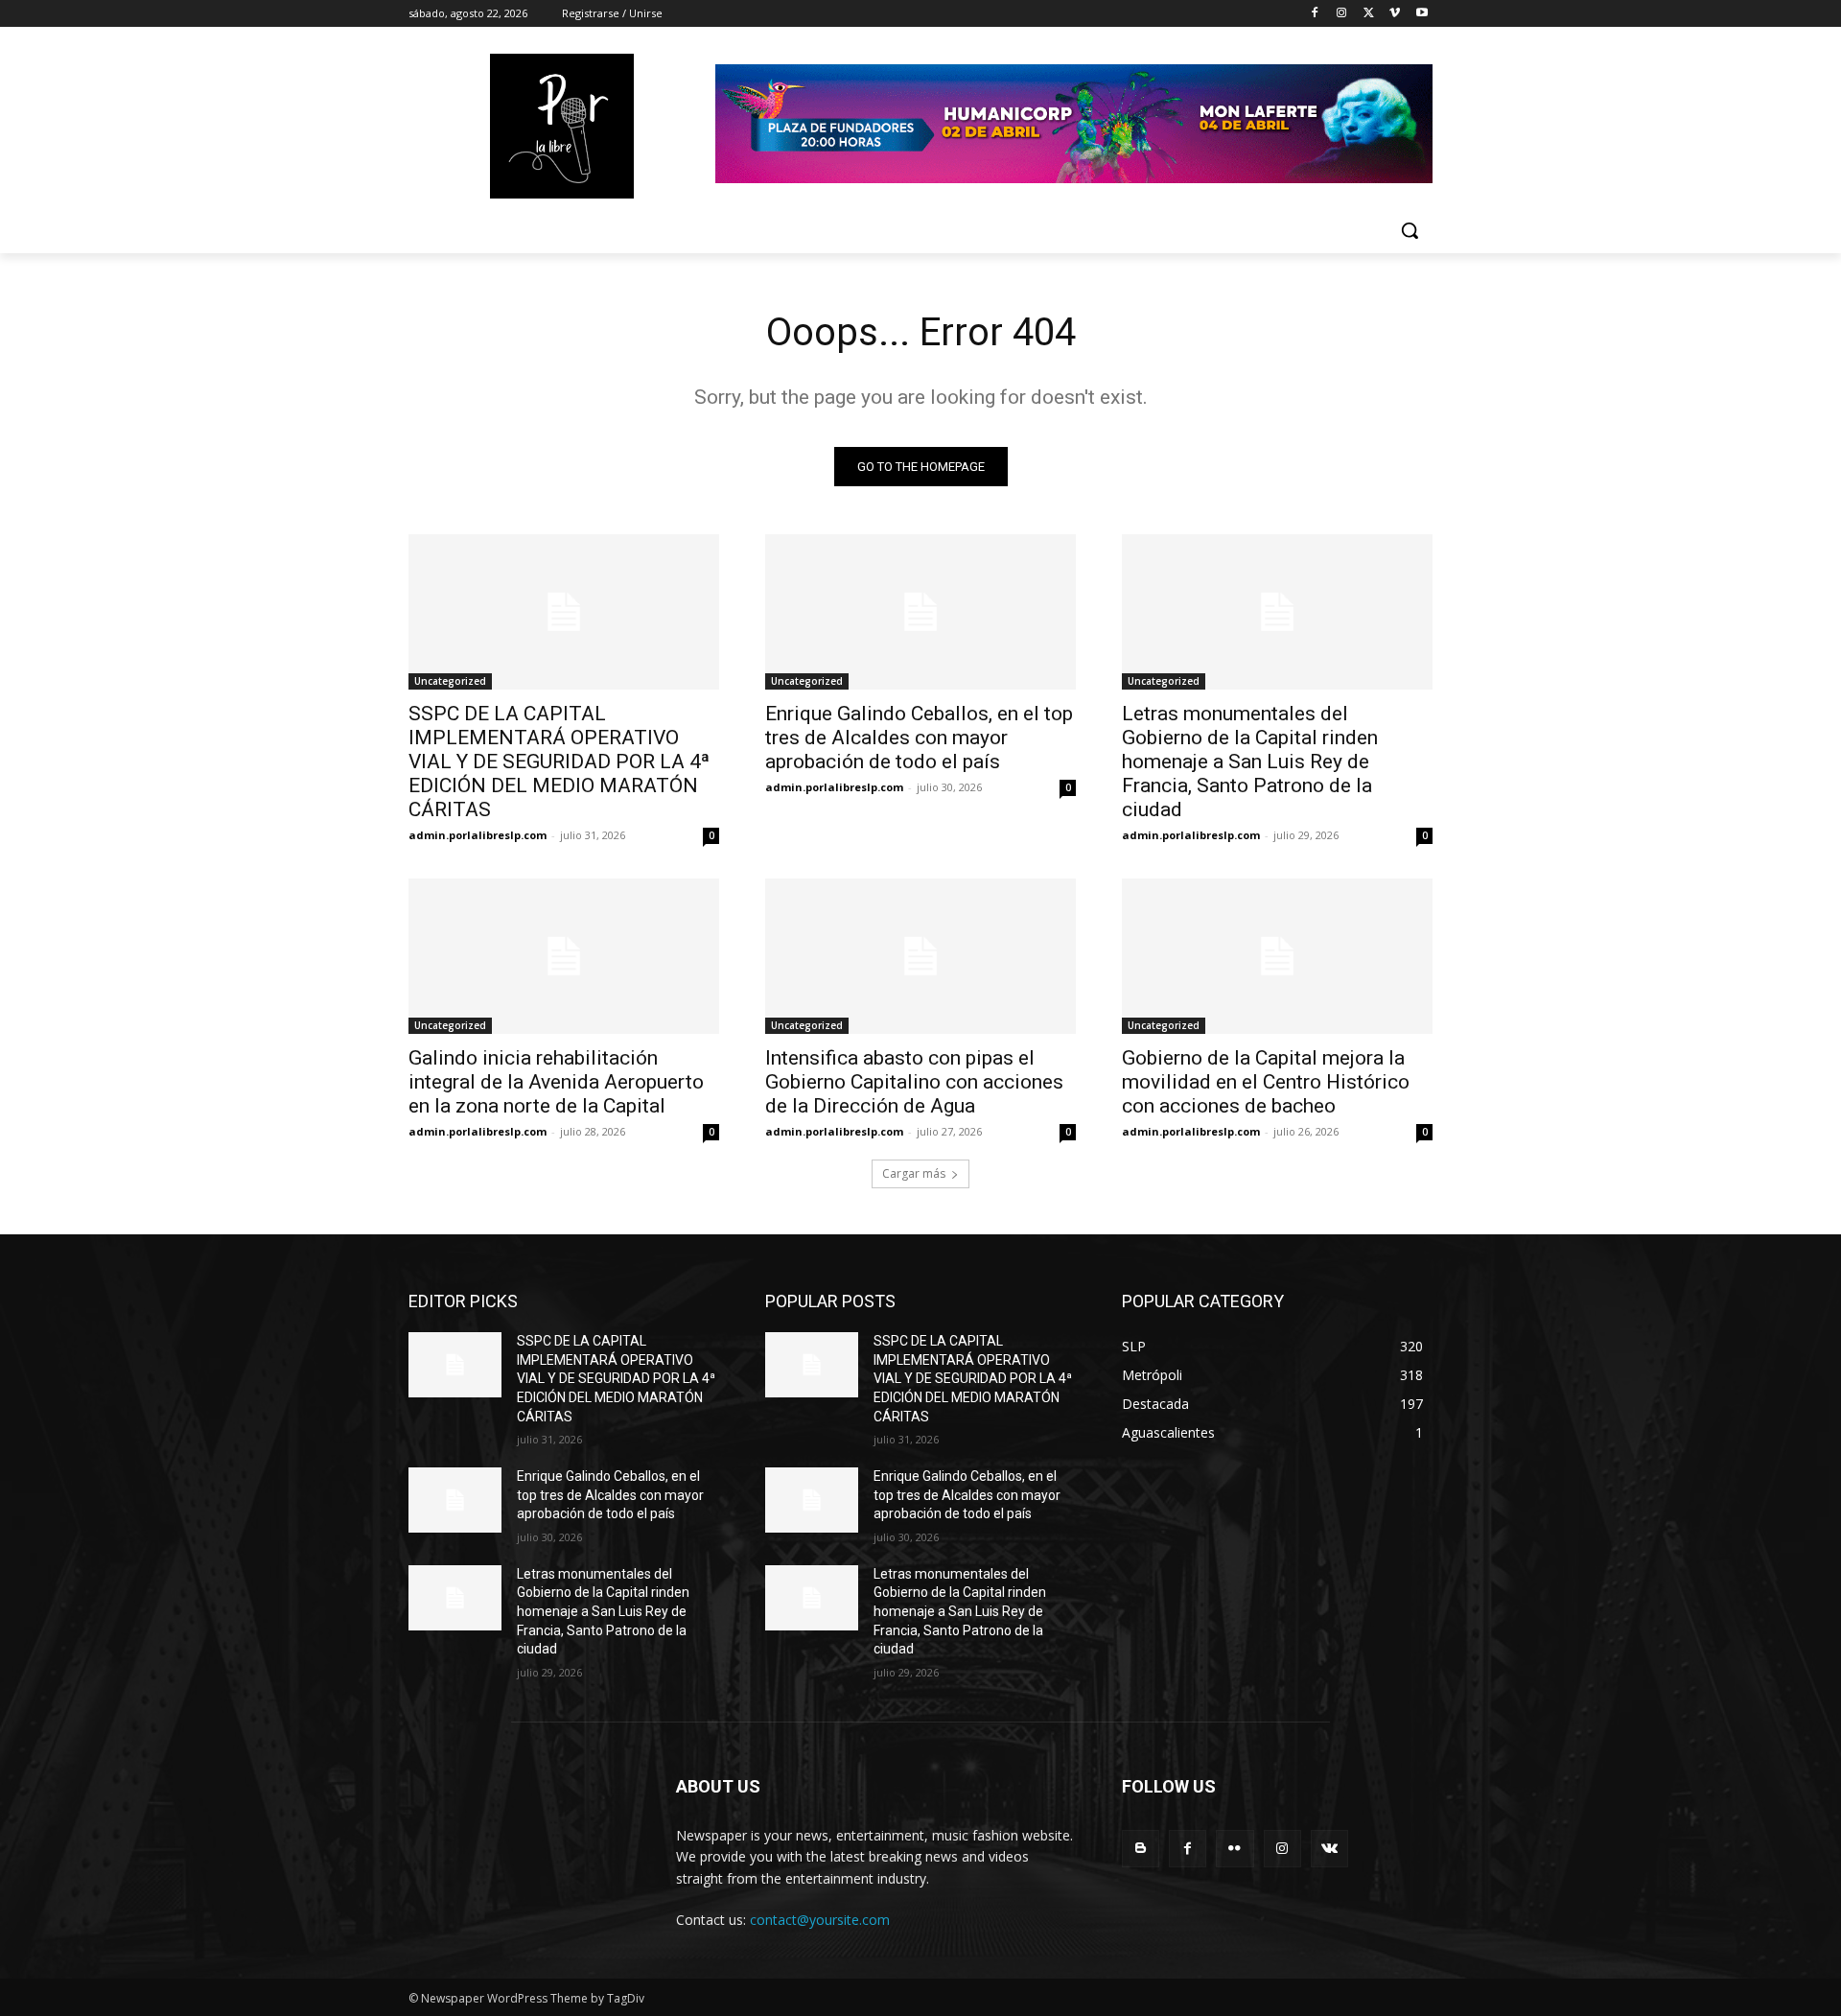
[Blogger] (1141, 1849)
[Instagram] (1342, 14)
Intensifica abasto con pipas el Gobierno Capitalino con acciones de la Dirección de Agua (914, 1082)
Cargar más (914, 1173)
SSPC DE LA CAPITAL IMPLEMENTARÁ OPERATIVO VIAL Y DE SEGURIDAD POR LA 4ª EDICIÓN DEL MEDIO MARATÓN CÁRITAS (559, 762)
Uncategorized (450, 681)
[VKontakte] (1329, 1849)
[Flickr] (1235, 1849)
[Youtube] (1422, 14)
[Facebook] (1315, 14)
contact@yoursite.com (820, 1920)
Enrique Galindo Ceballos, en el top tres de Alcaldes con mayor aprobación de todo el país (919, 738)
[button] (1410, 230)
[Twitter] (1369, 14)
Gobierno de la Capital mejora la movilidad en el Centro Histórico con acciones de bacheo (1266, 1082)
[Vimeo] (1395, 14)
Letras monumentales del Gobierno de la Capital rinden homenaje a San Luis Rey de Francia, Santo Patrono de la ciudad (1250, 762)
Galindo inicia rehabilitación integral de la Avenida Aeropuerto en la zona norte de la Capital (556, 1082)
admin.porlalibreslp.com (478, 835)
